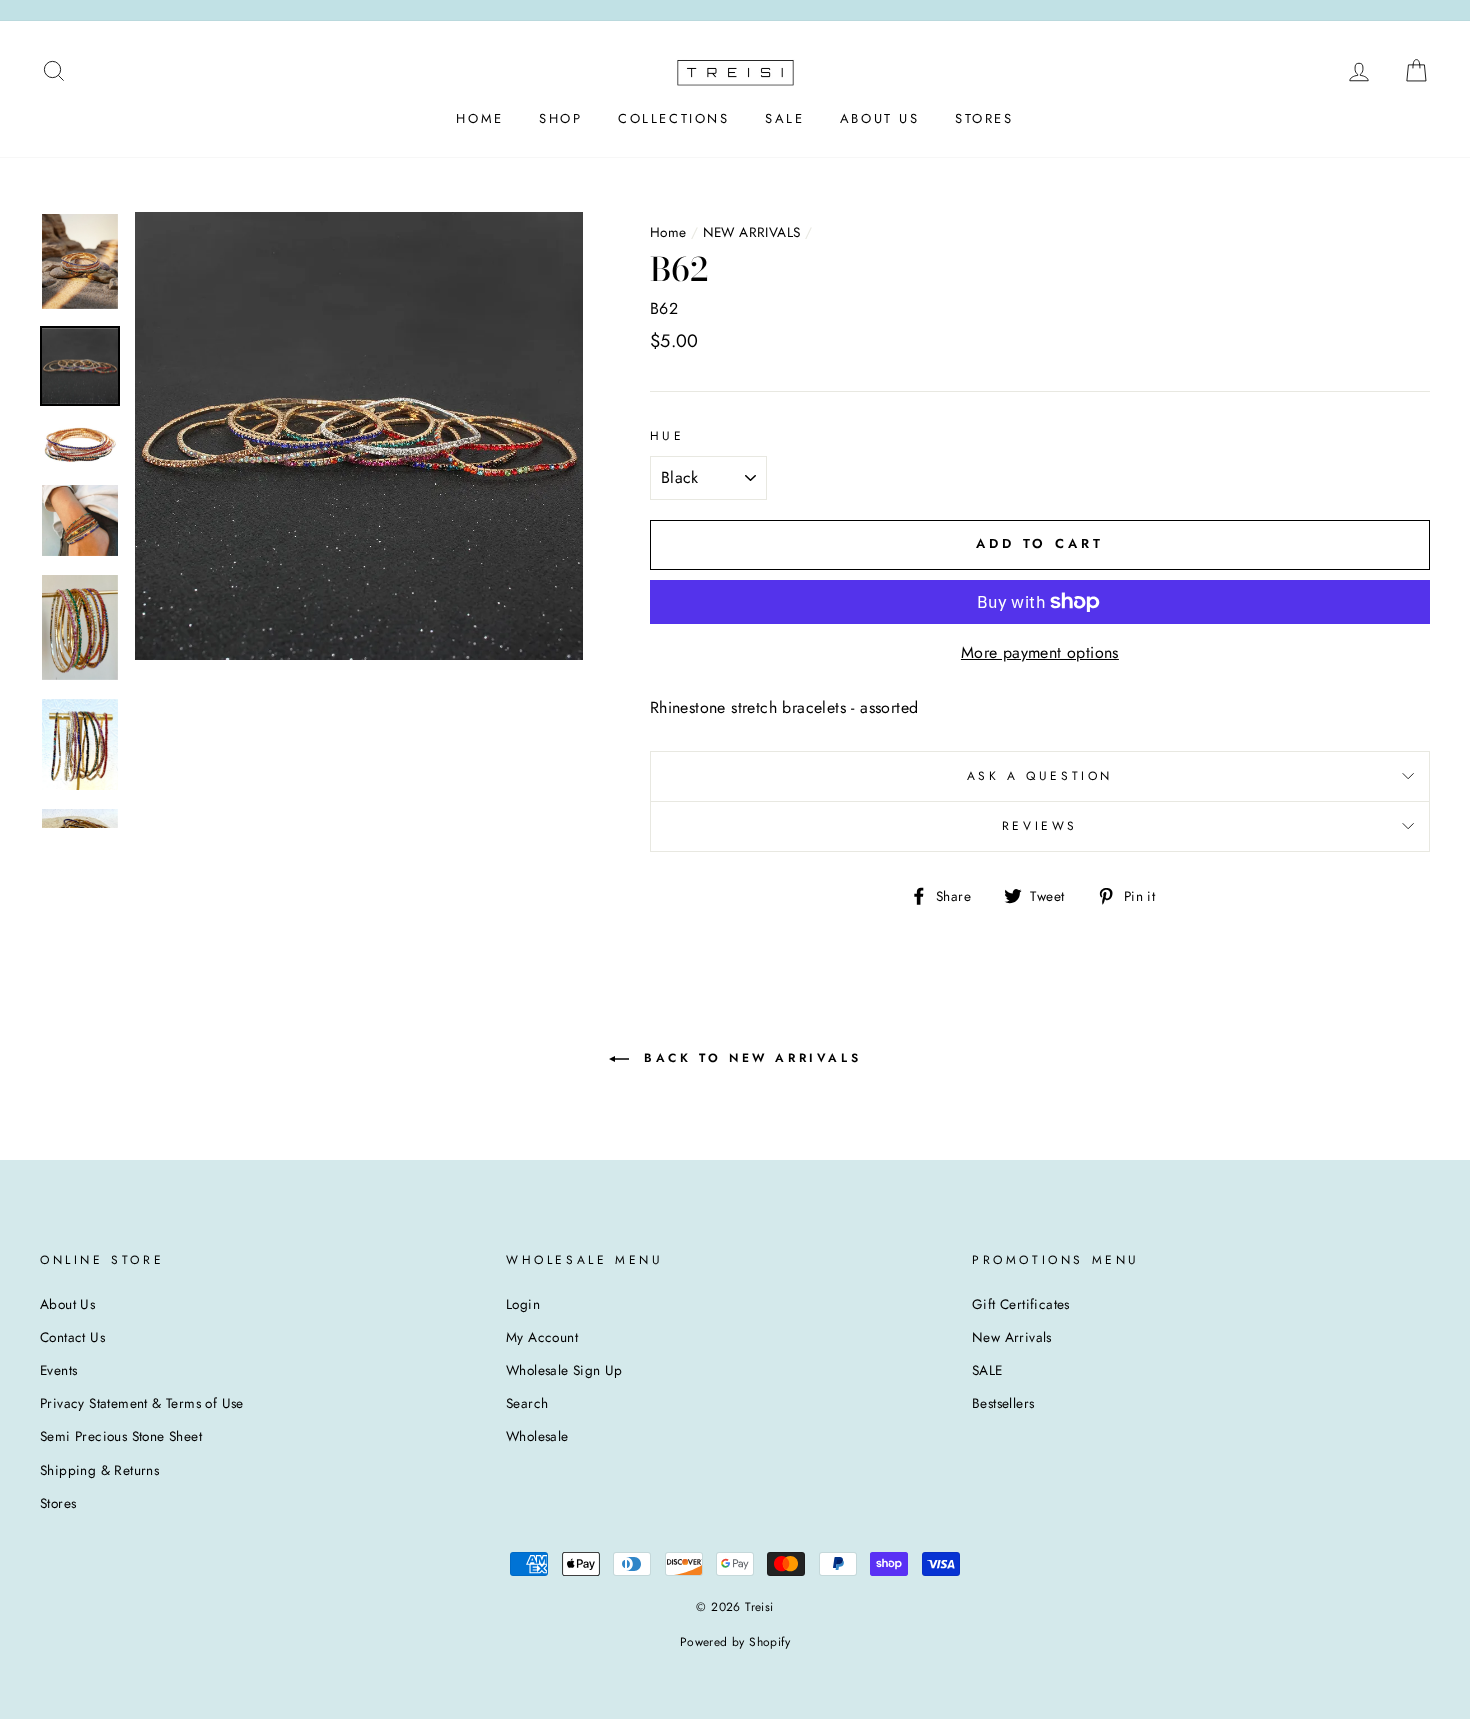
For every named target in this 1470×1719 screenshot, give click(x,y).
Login (523, 1304)
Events (58, 1370)
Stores (58, 1503)
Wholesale (537, 1436)
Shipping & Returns (99, 1470)
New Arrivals (1012, 1337)
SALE (784, 118)
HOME (479, 118)
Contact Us (72, 1337)
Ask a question (1040, 776)
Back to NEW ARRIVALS (749, 1057)
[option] (359, 436)
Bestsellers (1003, 1403)
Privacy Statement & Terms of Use (142, 1403)
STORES (984, 118)
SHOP (560, 118)
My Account (542, 1337)
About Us (67, 1304)
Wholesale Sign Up (564, 1370)
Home (668, 232)
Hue (667, 436)
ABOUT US (880, 118)
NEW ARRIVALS (752, 232)
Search (527, 1403)
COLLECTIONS (674, 118)
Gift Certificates (1021, 1304)
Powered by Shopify (735, 1642)
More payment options (1040, 652)
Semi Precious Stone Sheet (121, 1436)
